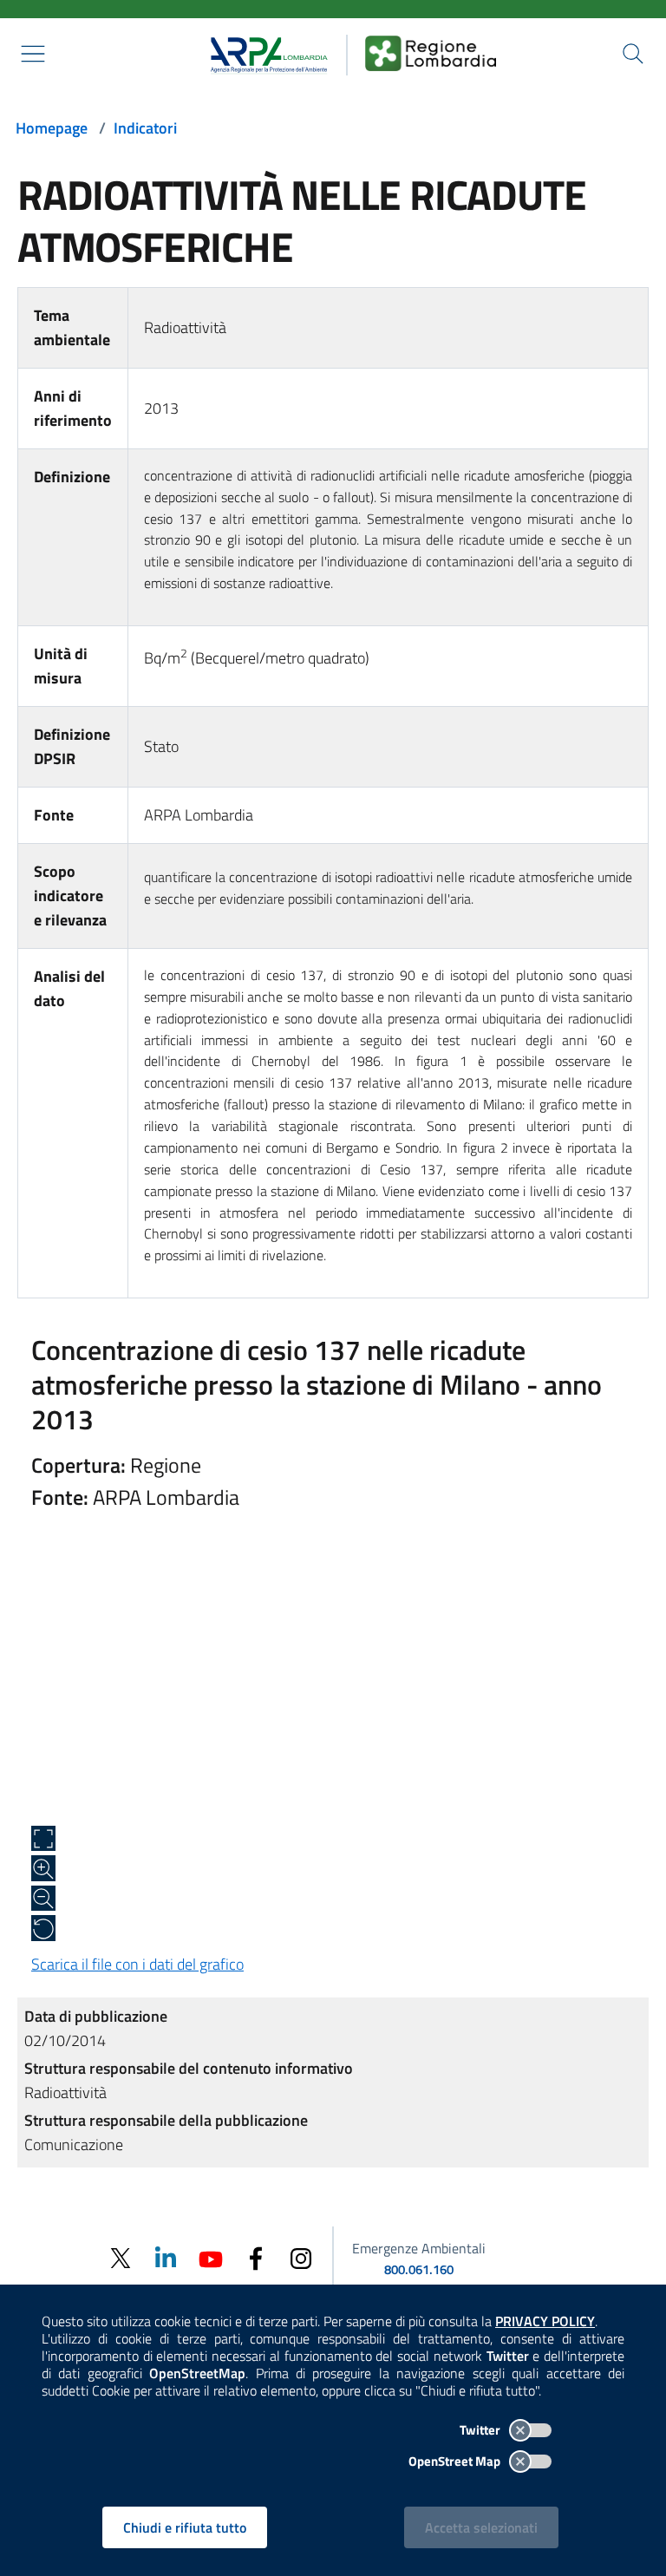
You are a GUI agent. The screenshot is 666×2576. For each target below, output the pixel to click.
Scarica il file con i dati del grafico (137, 1964)
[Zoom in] (43, 1868)
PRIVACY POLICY (545, 2321)
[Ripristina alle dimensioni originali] (43, 1928)
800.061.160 (419, 2269)
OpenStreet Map (456, 2461)
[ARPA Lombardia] (263, 53)
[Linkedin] (166, 2257)
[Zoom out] (43, 1899)
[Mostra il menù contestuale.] (33, 54)
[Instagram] (301, 2257)
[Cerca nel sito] (633, 54)
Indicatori (145, 128)
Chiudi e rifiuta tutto (185, 2527)
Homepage (52, 128)
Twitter (481, 2430)
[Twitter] (121, 2258)
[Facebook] (256, 2257)
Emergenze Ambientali (419, 2248)
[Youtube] (211, 2257)
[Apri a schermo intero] (43, 1839)
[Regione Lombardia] (431, 53)
